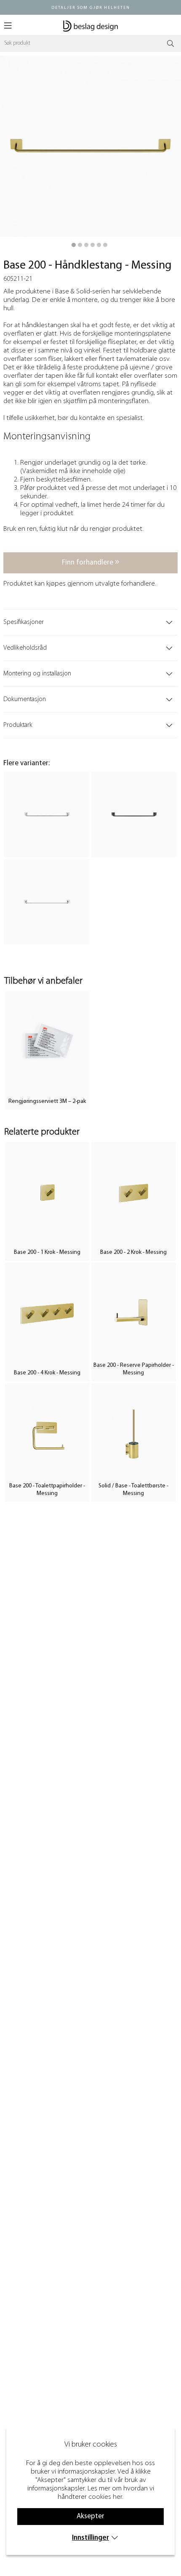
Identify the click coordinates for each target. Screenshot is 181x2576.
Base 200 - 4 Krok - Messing (47, 1373)
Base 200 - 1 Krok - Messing (47, 1252)
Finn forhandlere (88, 563)
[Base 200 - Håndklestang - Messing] (74, 245)
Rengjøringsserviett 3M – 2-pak (47, 1101)
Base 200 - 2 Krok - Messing (133, 1252)
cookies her (105, 2497)
